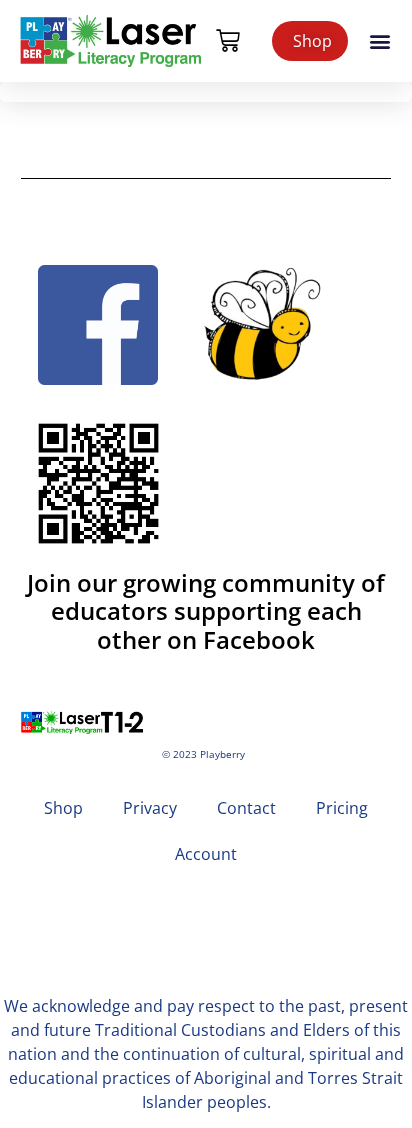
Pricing (342, 808)
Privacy (150, 808)
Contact (246, 808)
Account (206, 854)
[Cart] (228, 41)
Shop (63, 808)
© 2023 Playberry (203, 754)
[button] (380, 40)
